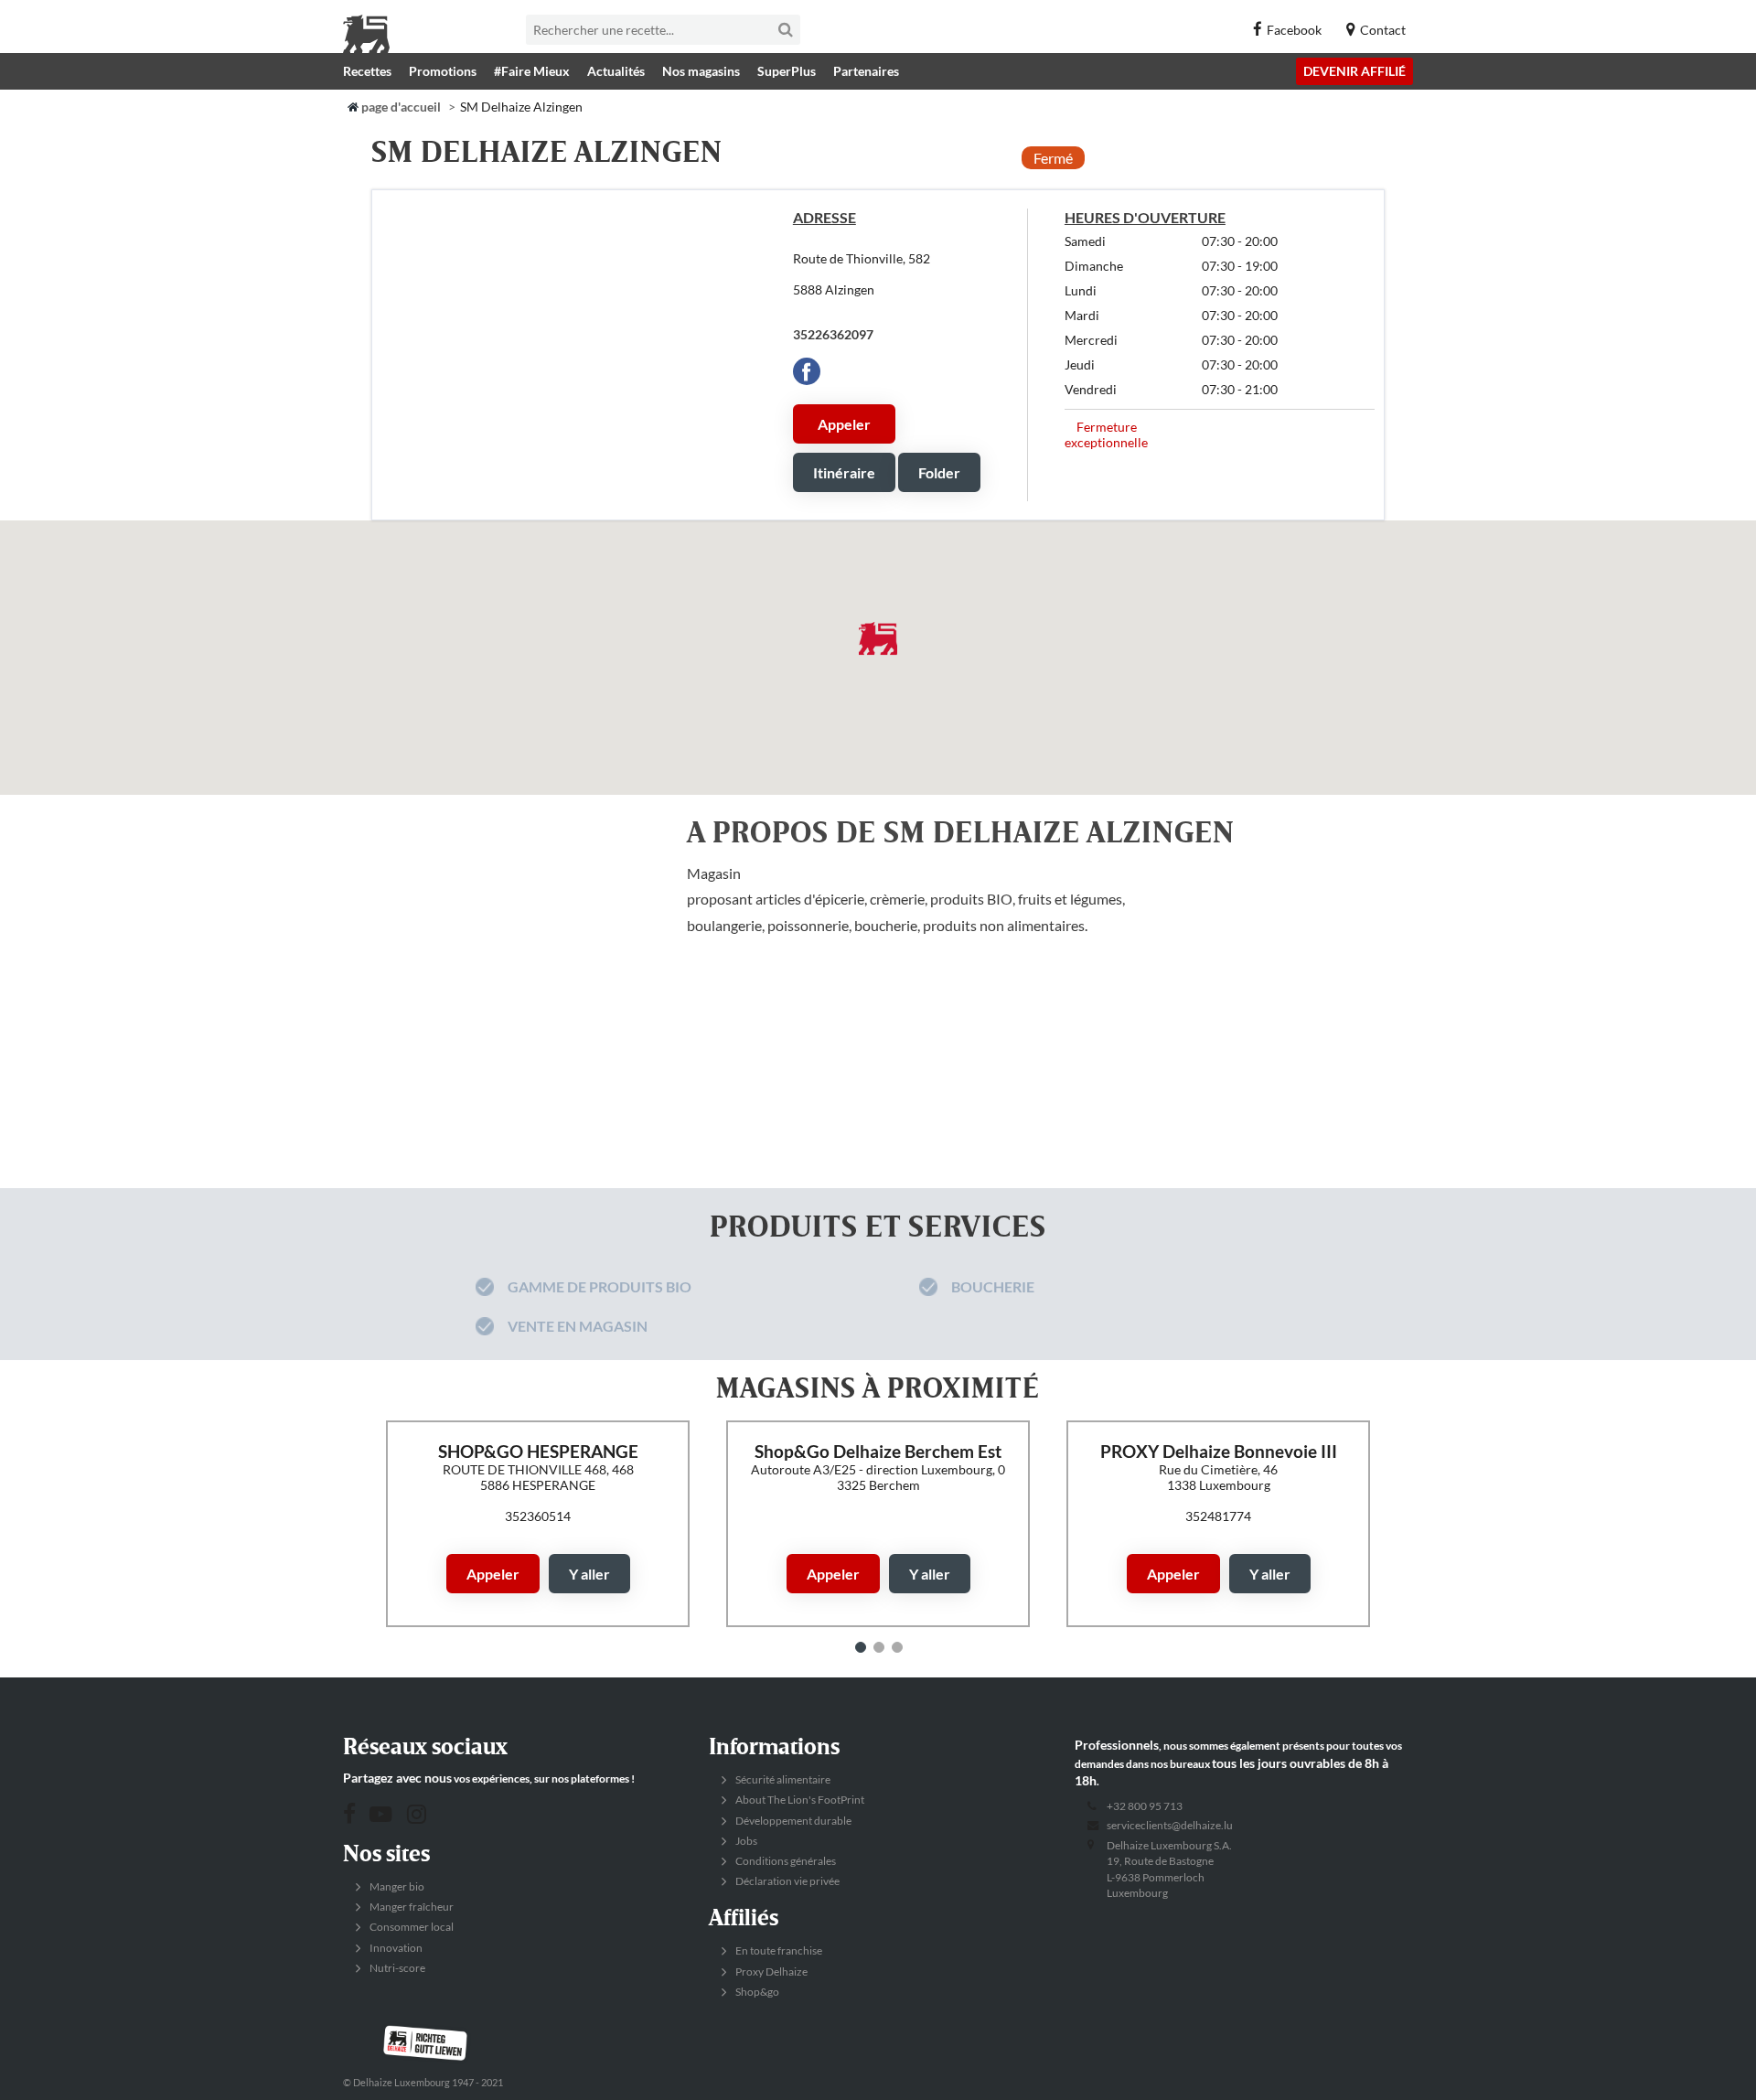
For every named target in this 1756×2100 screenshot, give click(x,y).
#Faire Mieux (532, 71)
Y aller (589, 1574)
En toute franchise (778, 1950)
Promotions (443, 71)
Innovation (395, 1948)
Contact (1383, 30)
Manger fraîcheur (411, 1907)
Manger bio (396, 1886)
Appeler (844, 424)
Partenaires (866, 71)
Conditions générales (785, 1861)
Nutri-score (396, 1968)
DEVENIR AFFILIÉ (1354, 71)
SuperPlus (787, 71)
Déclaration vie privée (787, 1881)
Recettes (367, 71)
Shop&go (756, 1992)
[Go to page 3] (897, 1647)
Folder (939, 472)
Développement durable (792, 1821)
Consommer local (411, 1927)
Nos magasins (701, 71)
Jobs (745, 1841)
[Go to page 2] (879, 1647)
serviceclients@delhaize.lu (1170, 1825)
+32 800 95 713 (1145, 1806)
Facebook (1294, 30)
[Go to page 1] (861, 1647)
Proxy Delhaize (771, 1971)
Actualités (616, 71)
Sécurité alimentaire (782, 1779)
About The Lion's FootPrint (799, 1800)
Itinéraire (844, 472)
